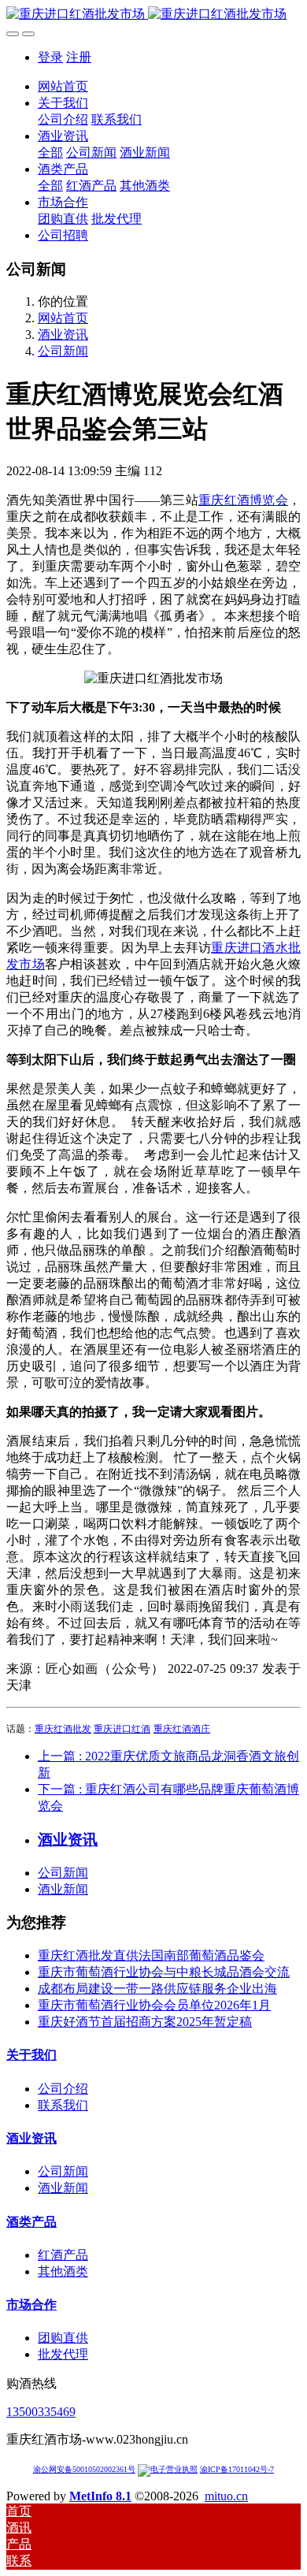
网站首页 (63, 86)
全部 (50, 152)
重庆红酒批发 (63, 1729)
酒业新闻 (63, 1889)
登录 (50, 57)
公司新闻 (63, 351)
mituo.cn (226, 2496)
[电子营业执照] (168, 2469)
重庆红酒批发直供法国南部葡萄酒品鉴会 (151, 1955)
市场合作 (31, 2305)
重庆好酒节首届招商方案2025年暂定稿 (145, 2022)
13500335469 (41, 2412)
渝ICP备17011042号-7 (237, 2469)
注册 (79, 57)
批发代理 (63, 2354)
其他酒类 (63, 2271)
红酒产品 (63, 2255)
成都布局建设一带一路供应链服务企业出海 (157, 1989)
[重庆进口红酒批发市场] (153, 15)
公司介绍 (63, 2089)
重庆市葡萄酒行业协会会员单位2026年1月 (154, 2005)
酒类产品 (31, 2222)
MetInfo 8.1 (100, 2496)
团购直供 (63, 2338)
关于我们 (31, 2055)
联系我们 (63, 2105)
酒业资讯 (63, 335)
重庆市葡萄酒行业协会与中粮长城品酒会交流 (164, 1972)
